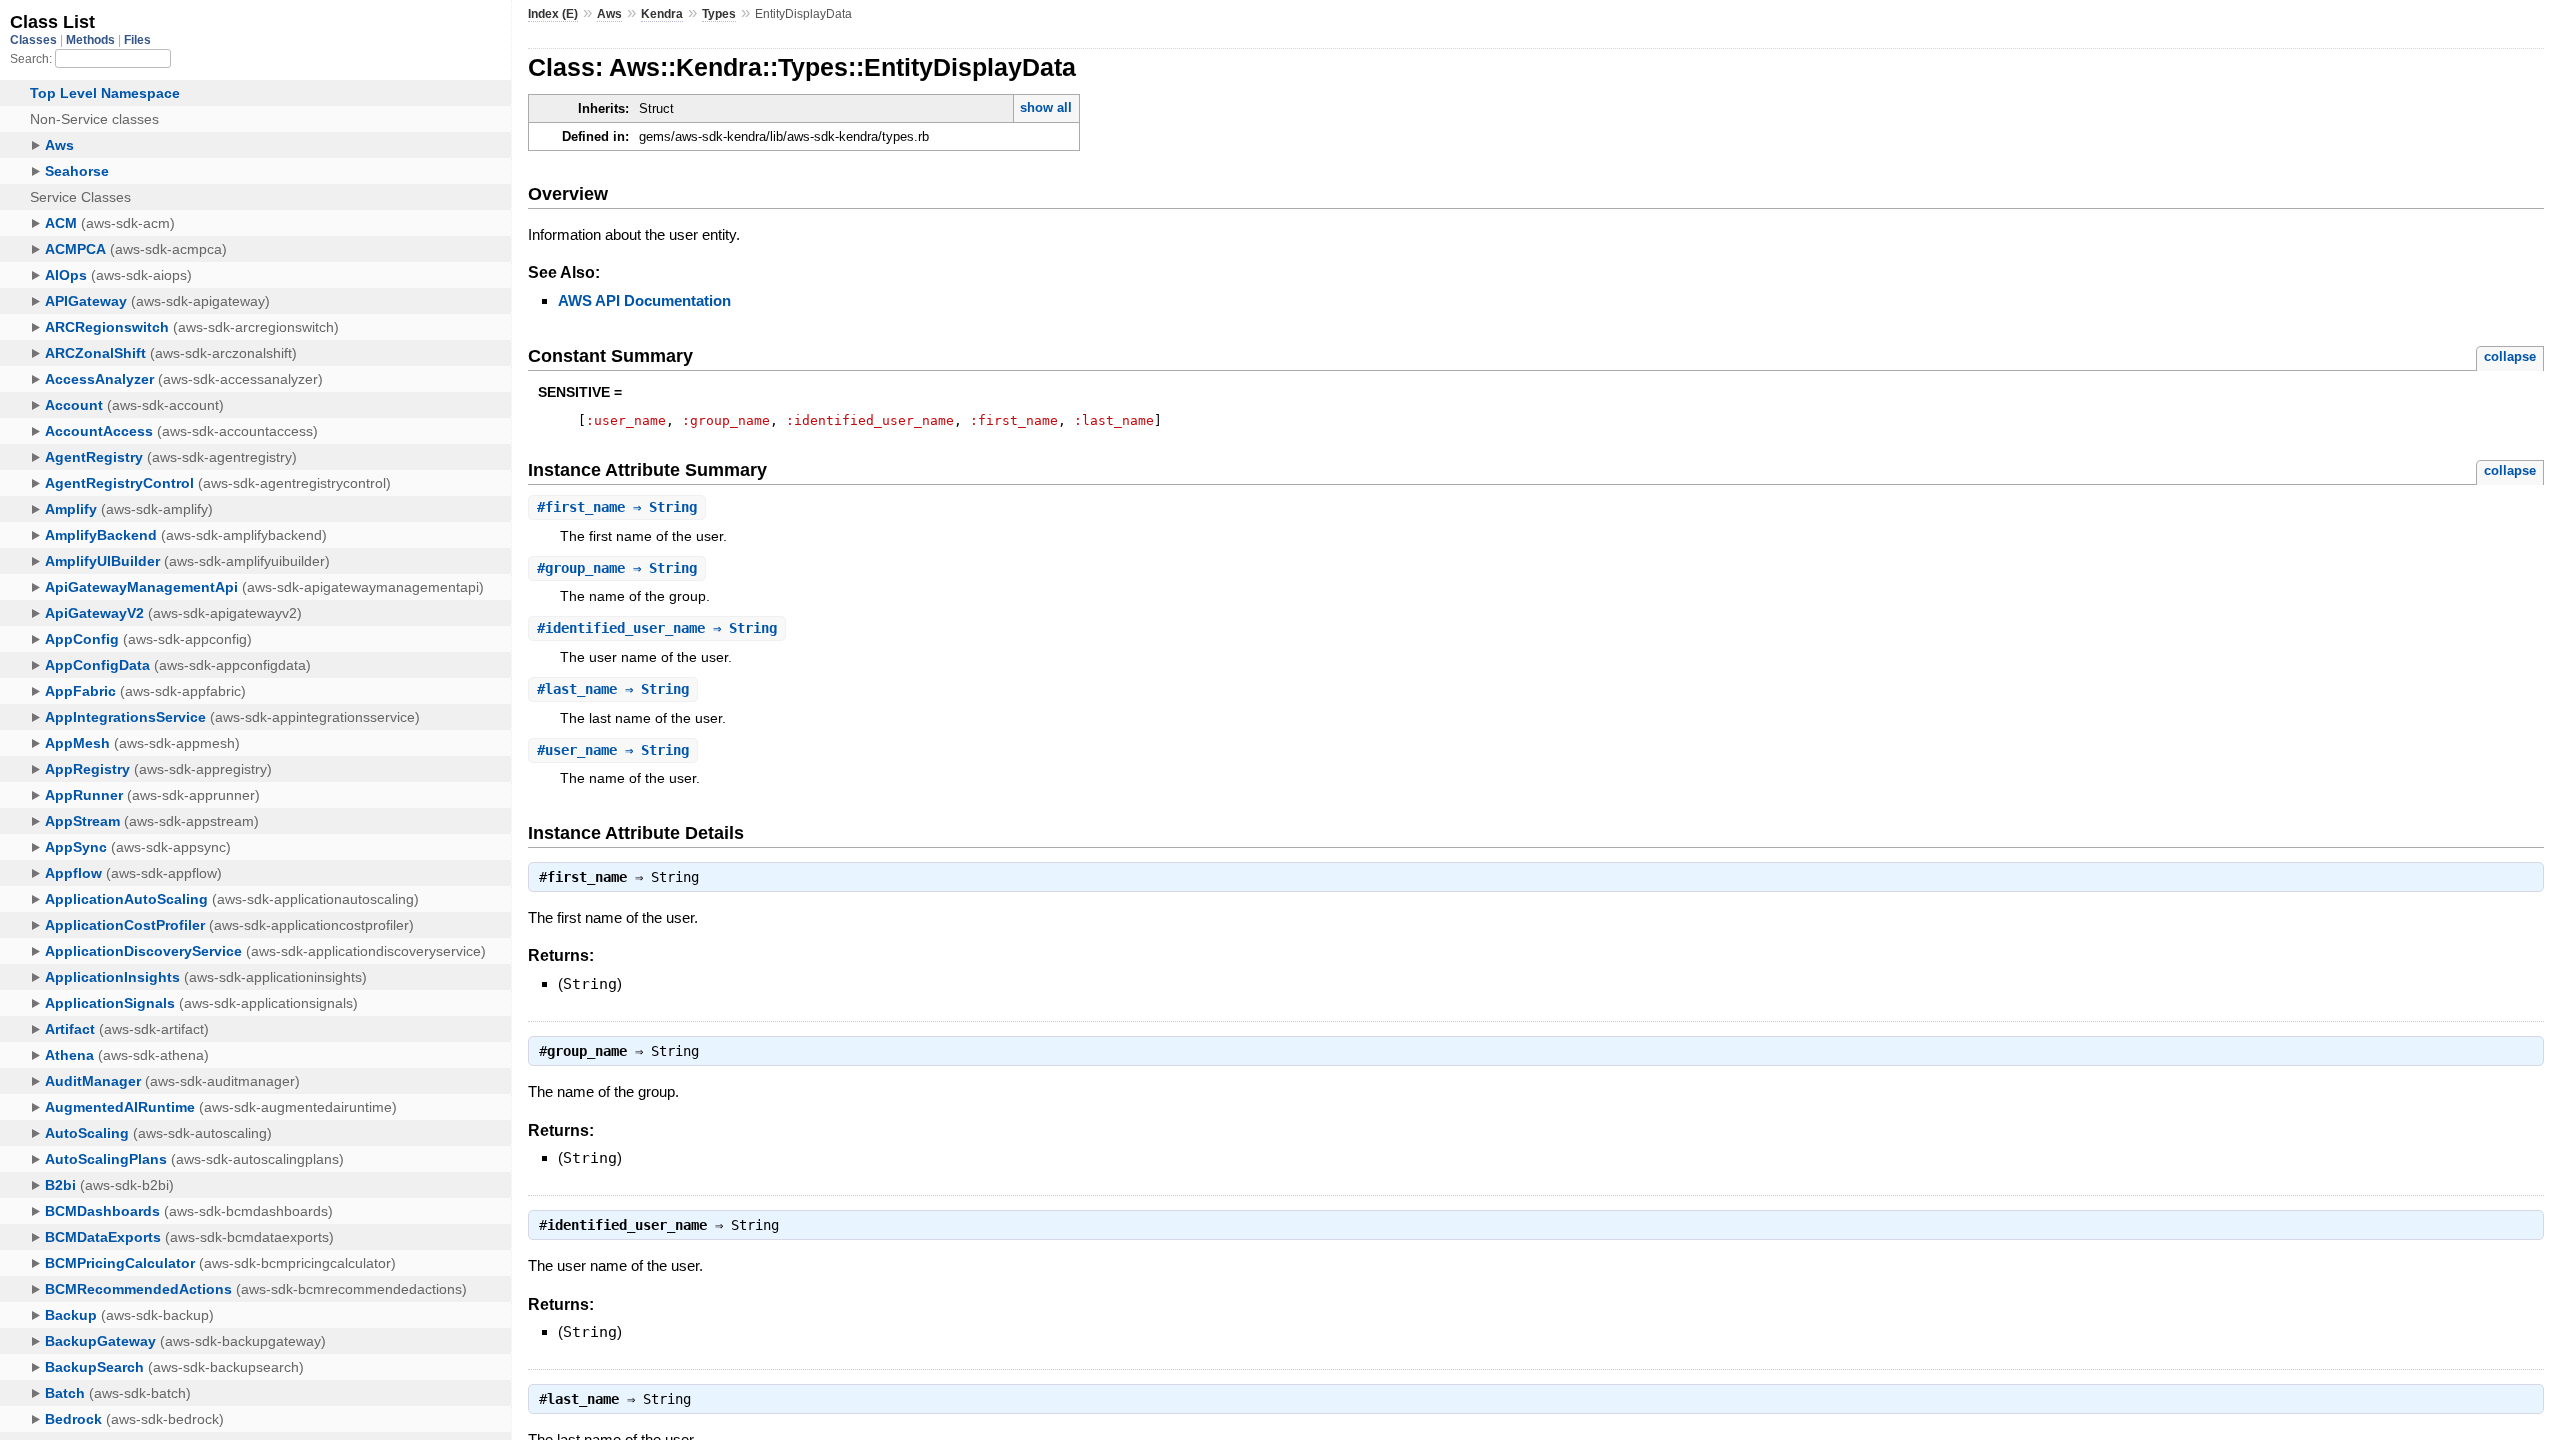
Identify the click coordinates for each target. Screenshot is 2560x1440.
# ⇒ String (617, 507)
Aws (609, 14)
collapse (2510, 356)
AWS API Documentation (644, 300)
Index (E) (553, 14)
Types (719, 14)
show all (1046, 107)
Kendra (662, 14)
